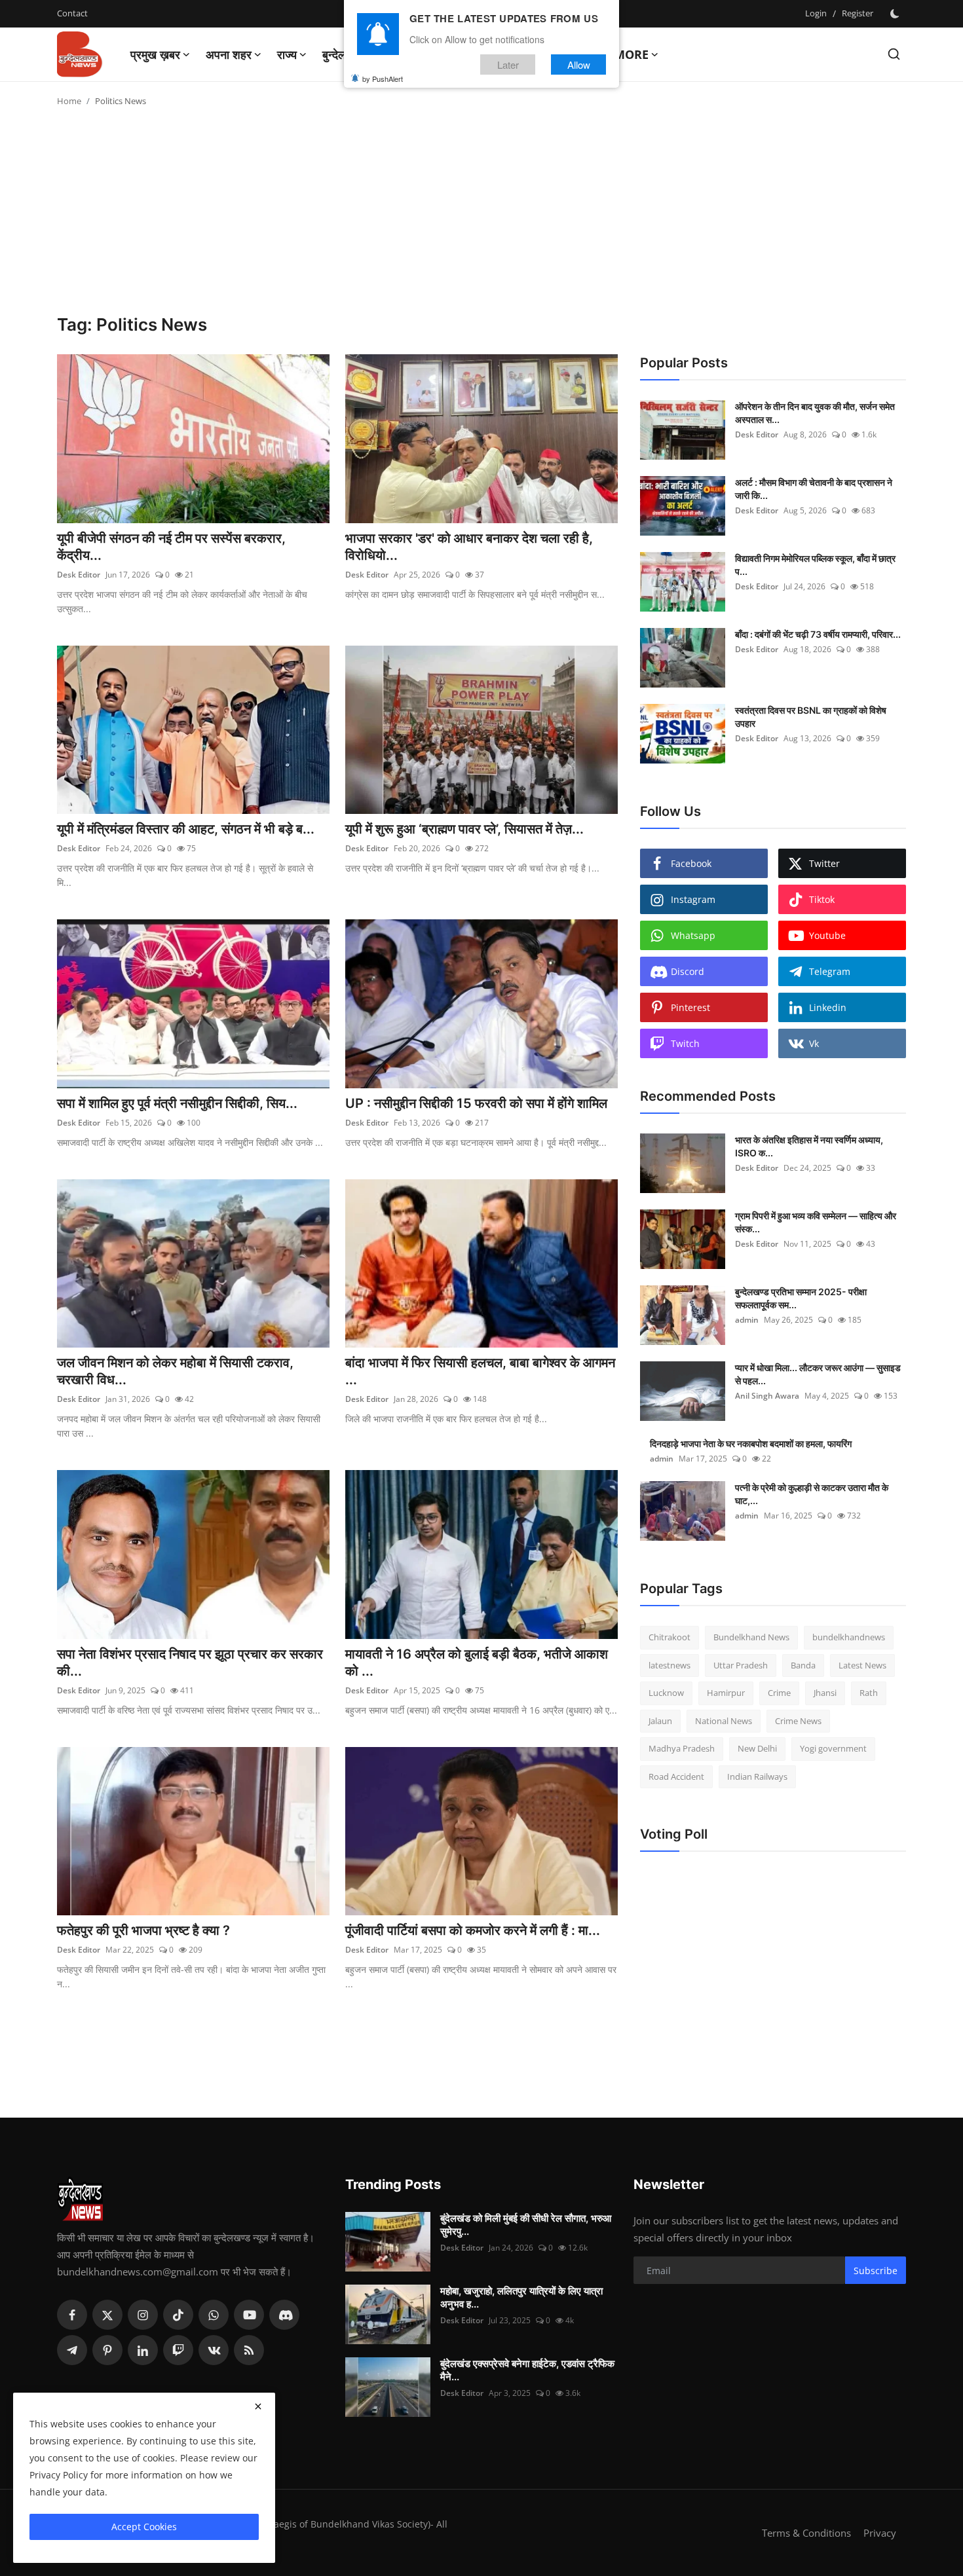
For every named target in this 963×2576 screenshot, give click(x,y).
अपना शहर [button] (229, 54)
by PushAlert (383, 79)
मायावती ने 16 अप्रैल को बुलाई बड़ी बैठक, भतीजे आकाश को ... (477, 1663)
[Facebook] (72, 2315)
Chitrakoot (670, 1637)
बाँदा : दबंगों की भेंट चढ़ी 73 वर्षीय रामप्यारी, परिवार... (818, 634)
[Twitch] (178, 2350)
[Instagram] (143, 2315)
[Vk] (214, 2350)
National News (724, 1721)
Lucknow (666, 1693)
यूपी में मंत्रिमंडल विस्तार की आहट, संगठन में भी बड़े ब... (186, 829)
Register (858, 13)
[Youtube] (249, 2315)
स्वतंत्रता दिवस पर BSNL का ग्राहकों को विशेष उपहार (811, 717)
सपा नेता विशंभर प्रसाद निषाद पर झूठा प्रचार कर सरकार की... (190, 1663)
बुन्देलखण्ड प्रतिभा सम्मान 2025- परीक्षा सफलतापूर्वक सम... (801, 1298)
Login (816, 13)
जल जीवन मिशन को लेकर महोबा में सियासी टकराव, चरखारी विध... (175, 1371)
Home (69, 101)
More (631, 54)
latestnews (670, 1665)
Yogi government (833, 1748)
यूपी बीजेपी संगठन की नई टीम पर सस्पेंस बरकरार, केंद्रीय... (171, 547)
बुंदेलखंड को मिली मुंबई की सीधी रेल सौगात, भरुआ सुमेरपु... (526, 2225)
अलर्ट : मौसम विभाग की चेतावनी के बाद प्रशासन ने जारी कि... (814, 489)
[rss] (249, 2350)
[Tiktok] (178, 2315)
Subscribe (876, 2271)
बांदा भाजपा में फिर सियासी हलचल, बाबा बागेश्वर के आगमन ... (480, 1371)
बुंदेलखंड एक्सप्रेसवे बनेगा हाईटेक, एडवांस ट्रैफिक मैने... (527, 2370)
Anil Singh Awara (767, 1396)
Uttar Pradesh (741, 1665)
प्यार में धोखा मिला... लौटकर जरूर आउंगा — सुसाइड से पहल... (818, 1374)
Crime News (798, 1721)
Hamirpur (726, 1693)
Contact (72, 13)
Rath (869, 1693)
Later (508, 64)
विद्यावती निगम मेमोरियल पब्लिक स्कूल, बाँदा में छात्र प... (815, 565)
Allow (579, 64)
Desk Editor (79, 575)
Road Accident (676, 1776)
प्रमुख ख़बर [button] (155, 54)
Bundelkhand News (751, 1637)
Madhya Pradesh (682, 1748)
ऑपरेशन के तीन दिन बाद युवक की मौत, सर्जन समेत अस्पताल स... (815, 413)
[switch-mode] (896, 14)
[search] (894, 54)
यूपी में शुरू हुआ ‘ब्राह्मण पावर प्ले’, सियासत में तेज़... (464, 829)
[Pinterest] (107, 2350)
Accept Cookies (144, 2527)
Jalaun (660, 1721)
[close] (258, 2406)
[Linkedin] (143, 2350)
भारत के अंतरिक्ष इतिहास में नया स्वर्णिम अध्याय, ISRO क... (809, 1146)
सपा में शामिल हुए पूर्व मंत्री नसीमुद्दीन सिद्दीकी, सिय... (177, 1103)
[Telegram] (72, 2350)
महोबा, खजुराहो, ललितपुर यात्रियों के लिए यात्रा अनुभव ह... (521, 2297)
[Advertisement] (481, 216)
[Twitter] (107, 2315)
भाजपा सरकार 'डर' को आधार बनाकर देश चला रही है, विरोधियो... (469, 547)
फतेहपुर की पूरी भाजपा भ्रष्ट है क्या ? (143, 1930)
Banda (803, 1665)
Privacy (880, 2533)
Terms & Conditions (806, 2533)
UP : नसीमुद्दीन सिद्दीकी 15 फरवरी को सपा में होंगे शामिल (476, 1103)
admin (747, 1320)
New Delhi (757, 1748)
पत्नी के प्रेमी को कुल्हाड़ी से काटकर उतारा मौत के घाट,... (812, 1494)
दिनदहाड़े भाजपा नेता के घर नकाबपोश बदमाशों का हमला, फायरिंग (751, 1444)
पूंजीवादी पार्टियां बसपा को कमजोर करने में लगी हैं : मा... (473, 1930)
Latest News (862, 1665)
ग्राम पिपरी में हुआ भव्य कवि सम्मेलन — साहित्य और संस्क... (816, 1222)
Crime (779, 1693)
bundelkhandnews (849, 1637)
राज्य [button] (287, 54)
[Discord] (284, 2315)
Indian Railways (757, 1776)
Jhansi (825, 1693)
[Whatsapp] (214, 2315)
